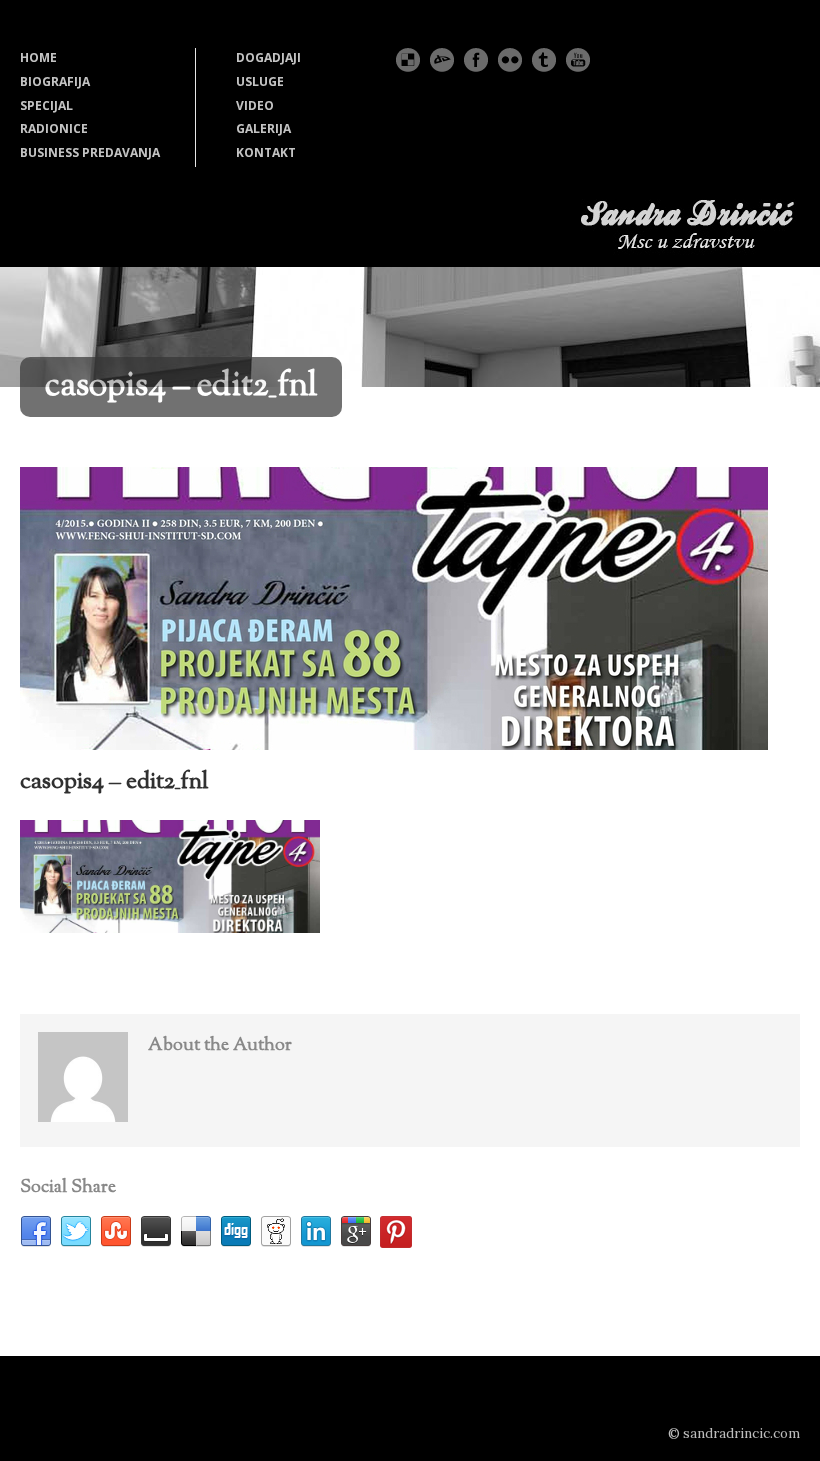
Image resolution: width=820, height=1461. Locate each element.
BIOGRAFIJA (55, 81)
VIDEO (255, 105)
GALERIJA (263, 128)
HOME (38, 57)
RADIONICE (54, 128)
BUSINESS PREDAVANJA (90, 152)
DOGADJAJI (268, 57)
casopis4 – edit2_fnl (114, 782)
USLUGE (260, 81)
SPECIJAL (46, 105)
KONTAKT (266, 152)
